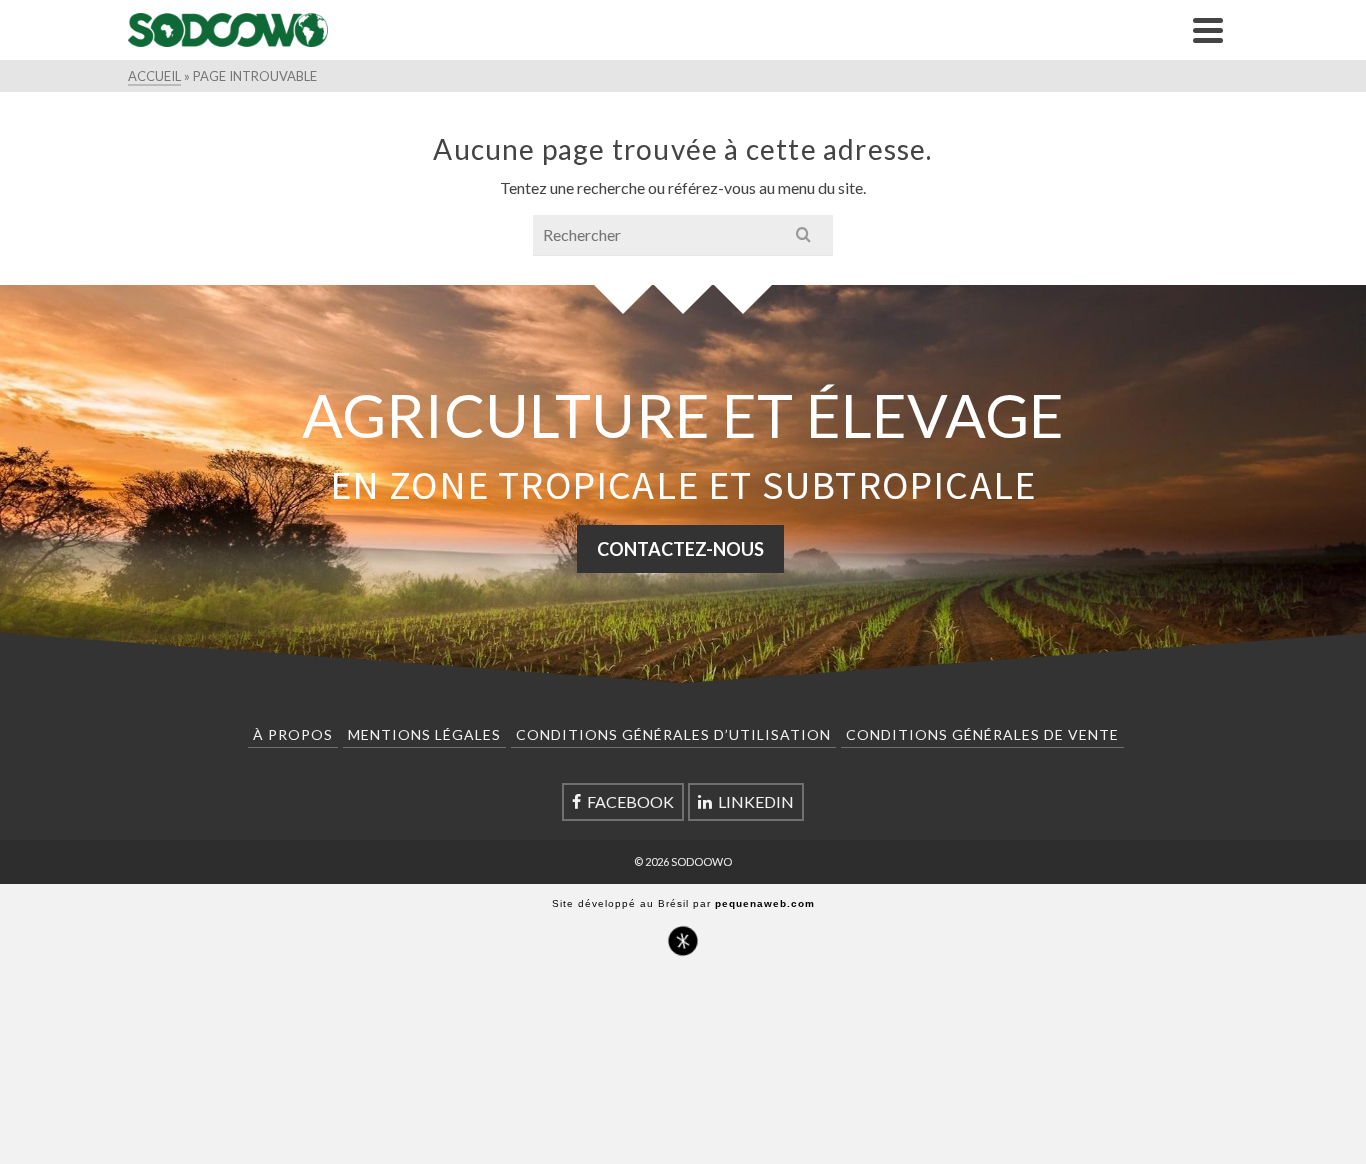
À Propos (293, 734)
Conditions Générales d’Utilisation (673, 734)
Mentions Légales (424, 734)
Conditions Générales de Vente (982, 734)
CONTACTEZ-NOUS (680, 549)
